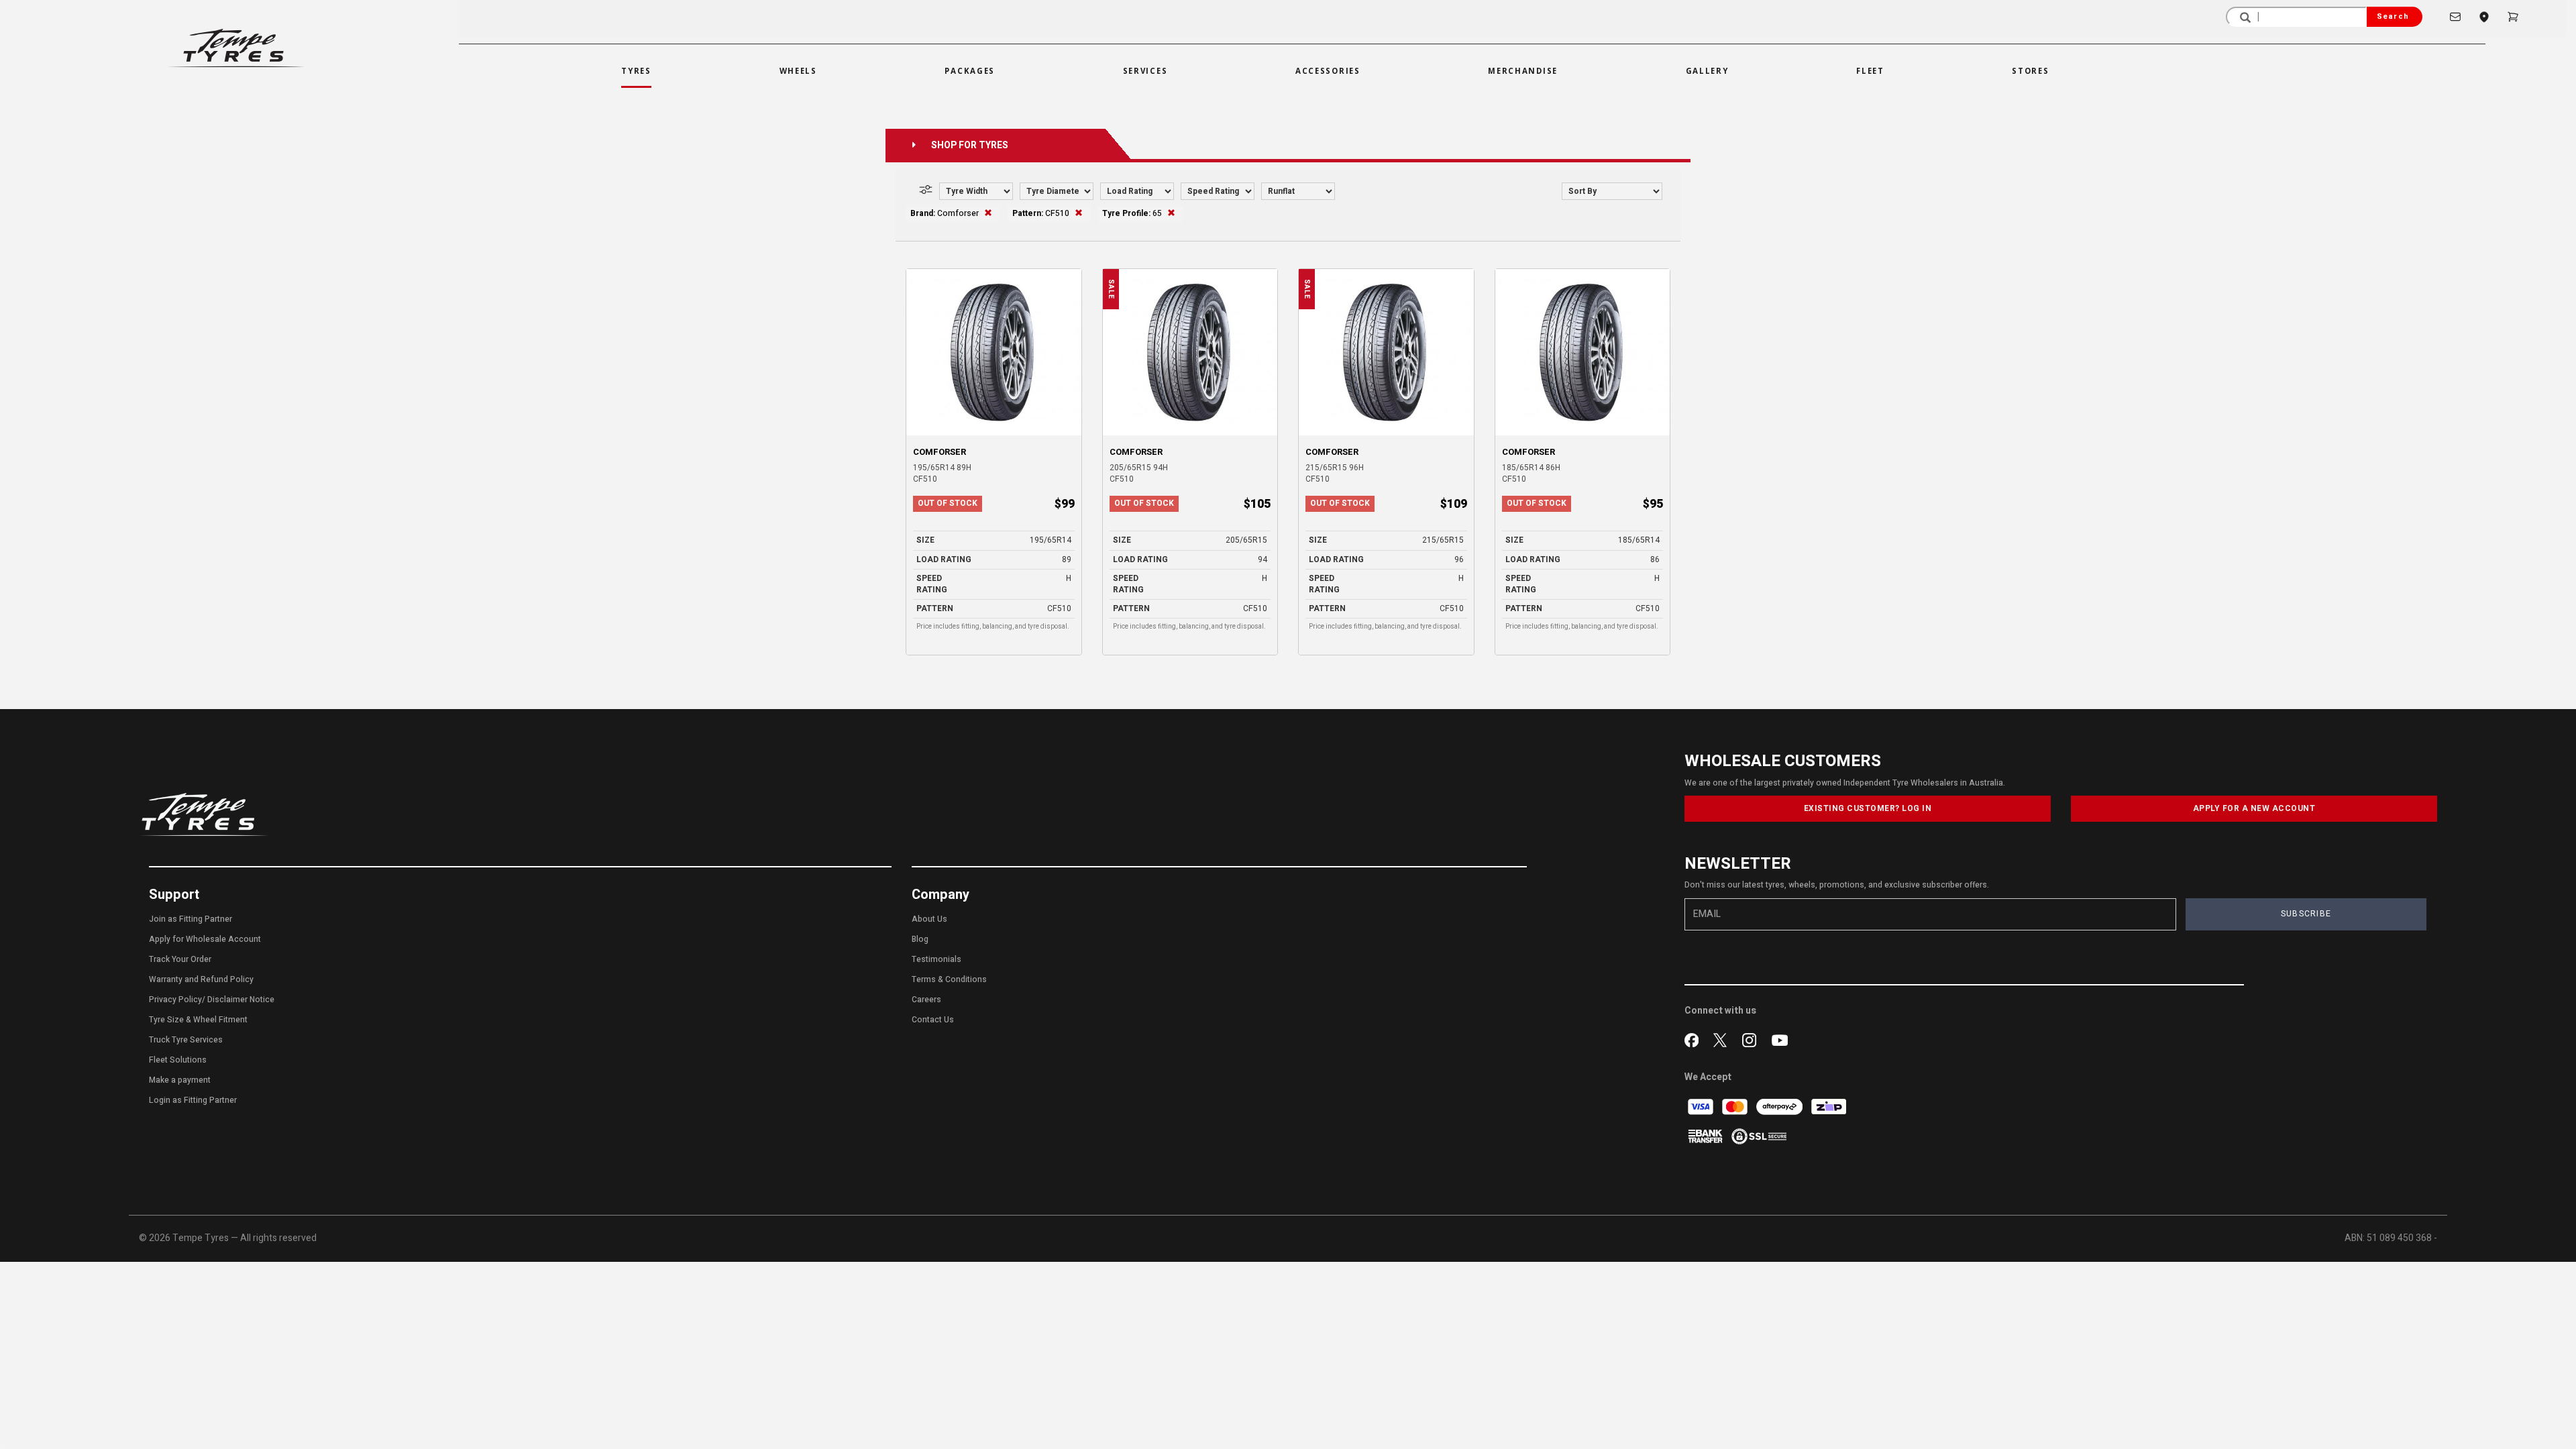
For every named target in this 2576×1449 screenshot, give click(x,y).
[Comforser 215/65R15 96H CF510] (1386, 352)
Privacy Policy (175, 1000)
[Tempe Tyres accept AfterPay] (1780, 1107)
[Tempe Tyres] (236, 48)
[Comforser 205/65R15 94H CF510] (1190, 352)
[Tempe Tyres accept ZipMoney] (1829, 1107)
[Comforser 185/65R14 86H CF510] (1583, 352)
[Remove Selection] (988, 213)
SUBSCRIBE (2306, 914)
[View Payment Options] (1706, 1136)
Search (2393, 16)
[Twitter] (1723, 1038)
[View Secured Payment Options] (1759, 1136)
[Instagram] (1752, 1038)
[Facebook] (1694, 1038)
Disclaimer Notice (241, 1000)
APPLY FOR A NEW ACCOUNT (2254, 808)
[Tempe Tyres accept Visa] (1702, 1107)
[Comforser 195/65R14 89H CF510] (994, 352)
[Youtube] (1780, 1038)
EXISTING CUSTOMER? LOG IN (1868, 808)
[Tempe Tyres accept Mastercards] (1736, 1107)
